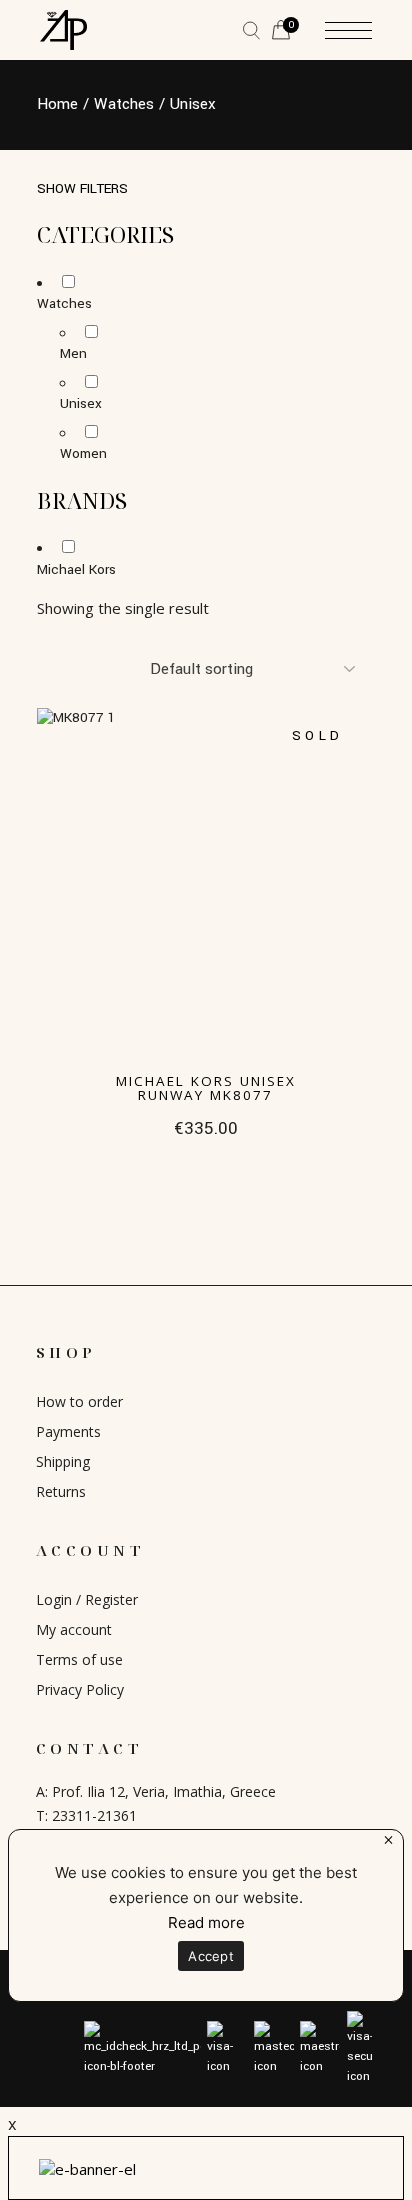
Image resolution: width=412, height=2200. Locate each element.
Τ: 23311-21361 (86, 1815)
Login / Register (87, 1599)
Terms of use (79, 1659)
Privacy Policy (80, 1689)
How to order (79, 1401)
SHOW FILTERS (82, 188)
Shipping (63, 1461)
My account (74, 1629)
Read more (206, 1922)
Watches (64, 303)
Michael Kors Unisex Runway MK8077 (206, 1088)
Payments (68, 1431)
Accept (211, 1956)
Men (73, 353)
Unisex (81, 403)
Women (83, 453)
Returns (61, 1491)
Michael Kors (76, 569)
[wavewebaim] (251, 30)
